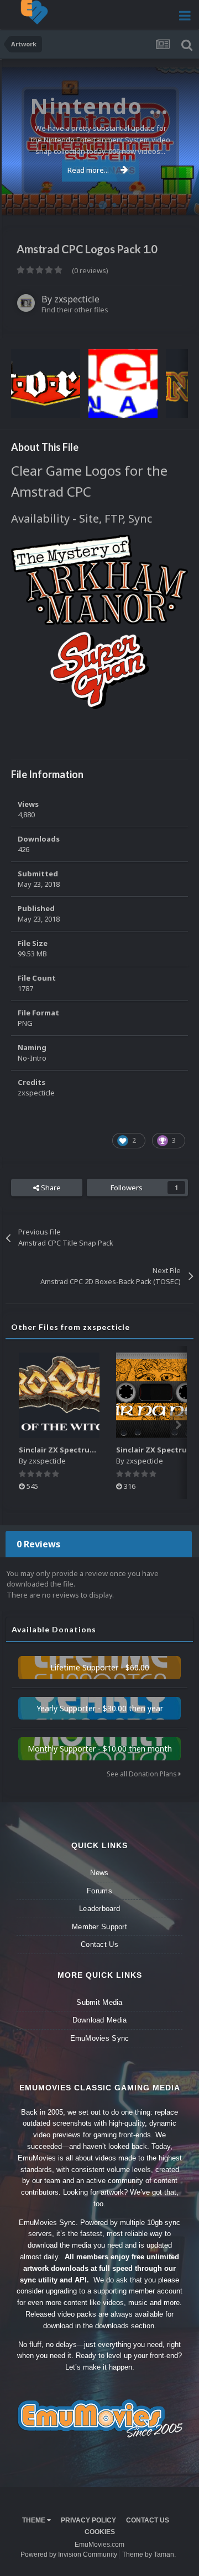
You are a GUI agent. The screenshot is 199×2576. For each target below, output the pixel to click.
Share (50, 1188)
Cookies (100, 2532)
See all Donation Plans (143, 1774)
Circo (179, 201)
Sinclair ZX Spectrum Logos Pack (79, 1450)
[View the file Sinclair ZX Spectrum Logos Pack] (59, 1395)
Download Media (100, 2020)
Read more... (88, 170)
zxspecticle (77, 299)
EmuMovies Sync (100, 2038)
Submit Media (99, 2002)
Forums (99, 1891)
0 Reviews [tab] (38, 1544)
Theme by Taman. (149, 2554)
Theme (35, 2520)
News (99, 1873)
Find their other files (75, 310)
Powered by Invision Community (69, 2554)
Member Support (99, 1927)
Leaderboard (99, 1909)
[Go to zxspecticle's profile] (26, 303)
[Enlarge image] (99, 579)
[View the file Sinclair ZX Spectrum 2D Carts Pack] (156, 1395)
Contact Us (99, 1944)
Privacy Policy (88, 2520)
